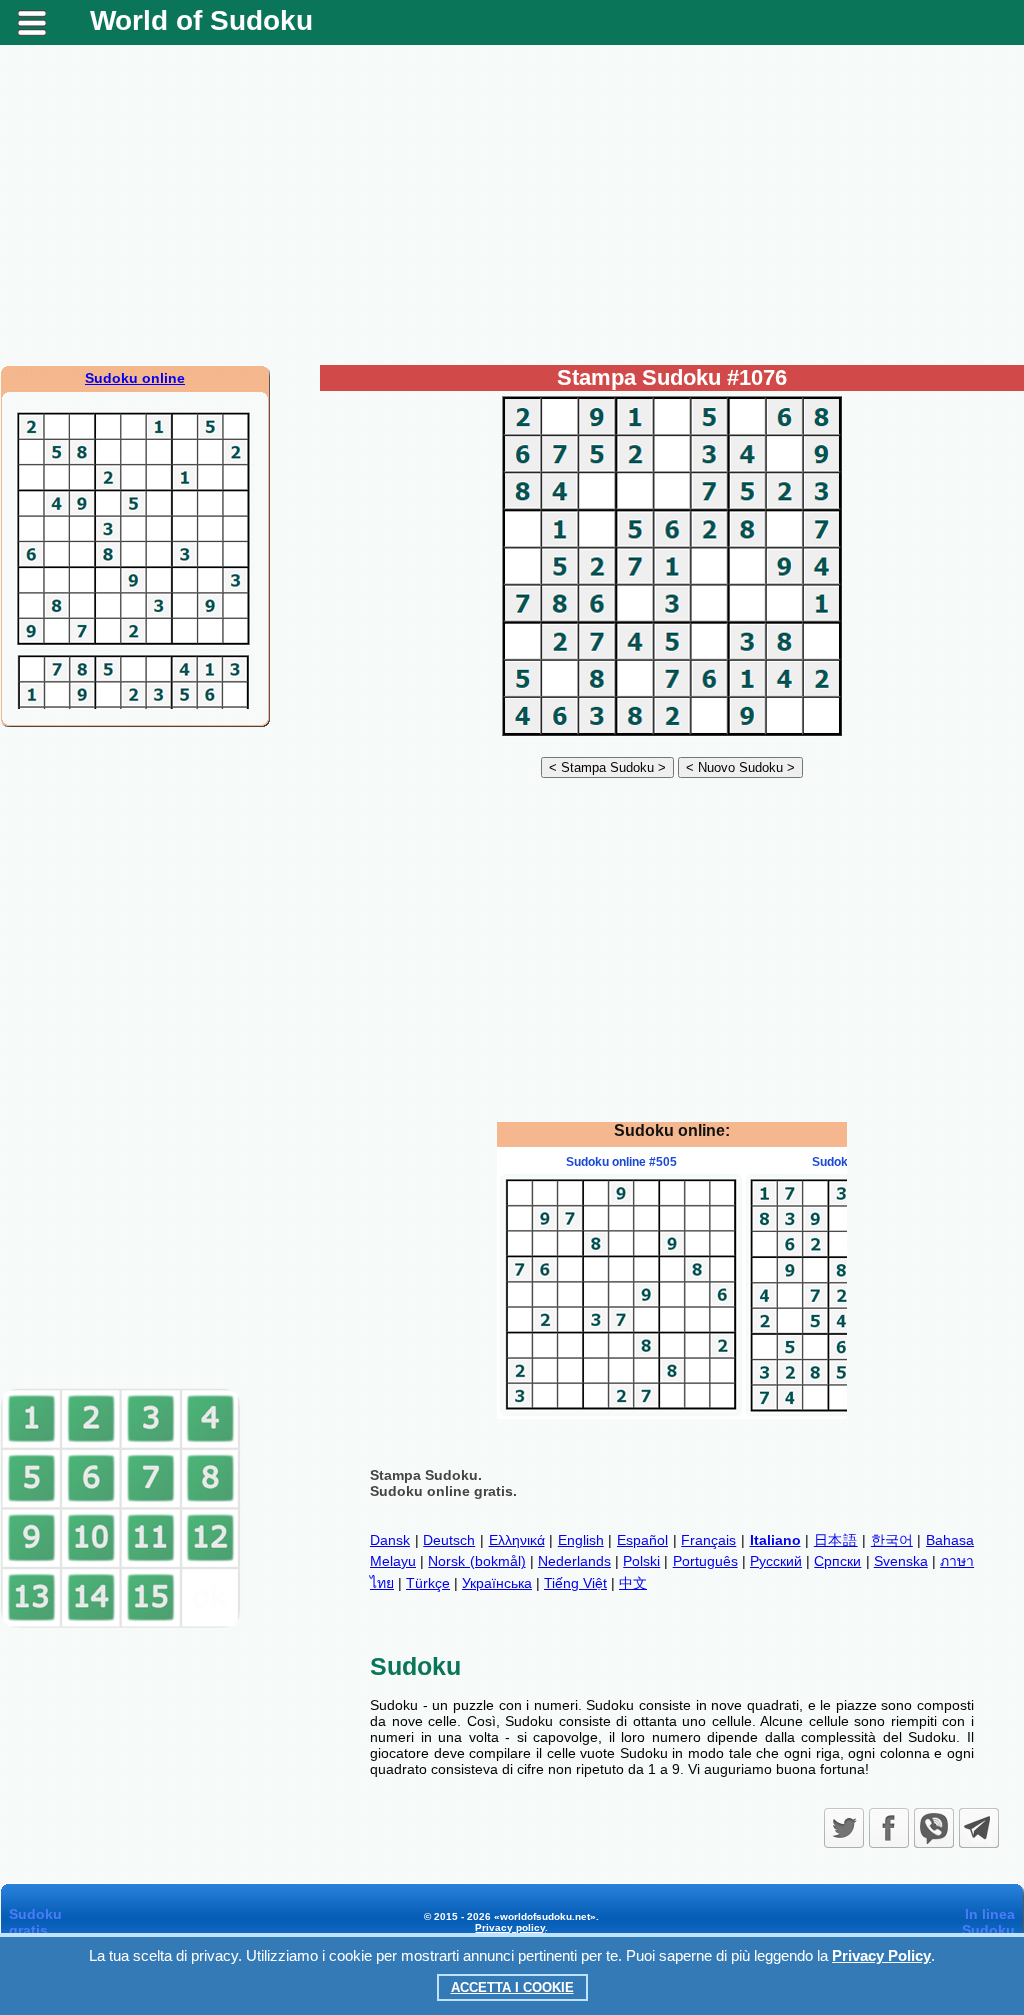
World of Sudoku (201, 20)
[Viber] (934, 1828)
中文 (633, 1583)
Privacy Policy (881, 1955)
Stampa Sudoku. (426, 1475)
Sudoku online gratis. (443, 1491)
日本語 (836, 1540)
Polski (641, 1561)
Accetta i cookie (512, 1987)
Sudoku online (135, 378)
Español (642, 1540)
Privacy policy (510, 1927)
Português (705, 1561)
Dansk (390, 1540)
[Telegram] (979, 1828)
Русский (776, 1561)
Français (708, 1540)
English (581, 1540)
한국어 (892, 1540)
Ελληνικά (517, 1540)
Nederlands (574, 1561)
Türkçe (428, 1583)
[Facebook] (889, 1828)
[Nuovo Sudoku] (740, 767)
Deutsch (449, 1540)
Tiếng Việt (575, 1583)
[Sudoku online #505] (621, 1411)
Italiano (775, 1540)
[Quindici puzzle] (121, 1624)
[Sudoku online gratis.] (672, 736)
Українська (497, 1583)
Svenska (901, 1561)
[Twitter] (844, 1828)
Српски (837, 1561)
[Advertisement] (512, 205)
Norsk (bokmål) (476, 1561)
